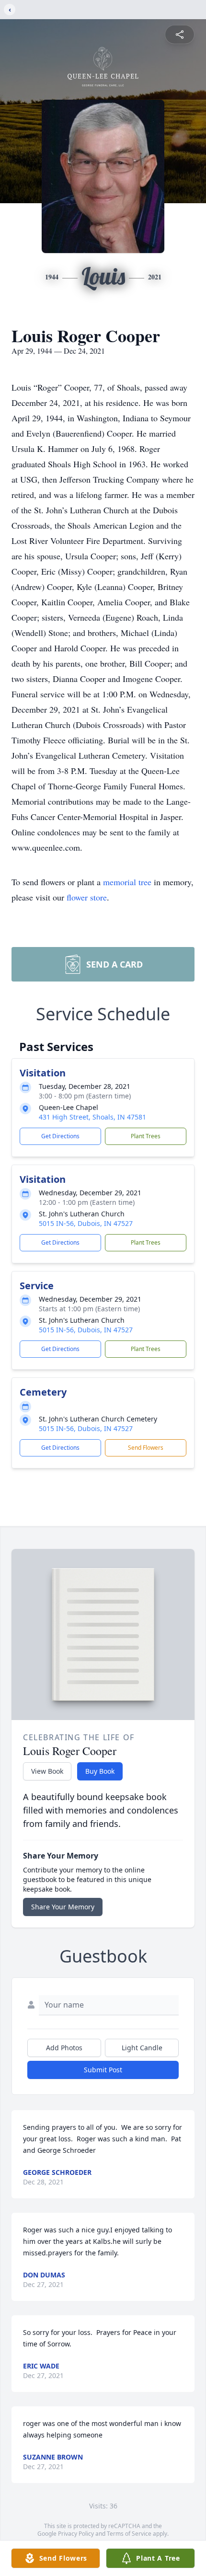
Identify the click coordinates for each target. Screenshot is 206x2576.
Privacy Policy (76, 2534)
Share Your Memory (63, 1907)
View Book (47, 1771)
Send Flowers (146, 1448)
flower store (87, 897)
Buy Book (100, 1771)
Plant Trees (146, 1136)
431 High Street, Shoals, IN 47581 (92, 1117)
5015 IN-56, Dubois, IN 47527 (86, 1223)
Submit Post (103, 2070)
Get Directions (60, 1136)
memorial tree (127, 882)
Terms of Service (129, 2534)
